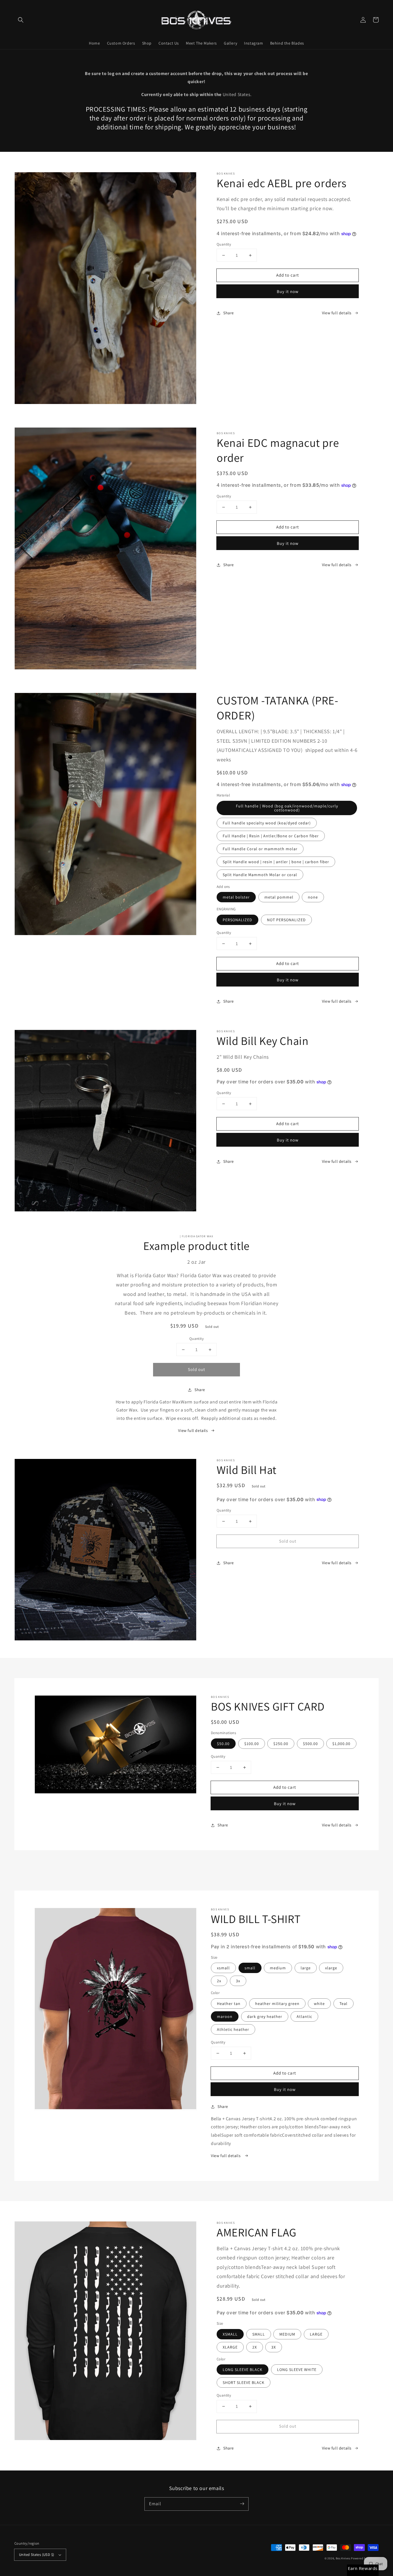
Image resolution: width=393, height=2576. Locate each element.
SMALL (259, 2334)
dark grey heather (265, 2016)
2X (255, 2347)
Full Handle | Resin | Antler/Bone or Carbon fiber (271, 836)
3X (274, 2347)
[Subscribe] (242, 2504)
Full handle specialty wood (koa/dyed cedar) (267, 823)
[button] (21, 20)
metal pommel (279, 897)
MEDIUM (287, 2334)
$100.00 (252, 1744)
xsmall (223, 1968)
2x (219, 1981)
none (313, 897)
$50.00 (223, 1744)
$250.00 (281, 1744)
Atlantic (304, 2016)
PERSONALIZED (237, 920)
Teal (344, 2004)
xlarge (331, 1968)
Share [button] (229, 313)
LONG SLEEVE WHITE (297, 2370)
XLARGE (230, 2347)
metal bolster (236, 897)
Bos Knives (343, 2558)
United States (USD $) (37, 2555)
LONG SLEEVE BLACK (243, 2370)
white (319, 2004)
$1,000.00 (341, 1744)
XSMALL (230, 2334)
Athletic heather (233, 2029)
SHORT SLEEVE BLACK (244, 2382)
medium (278, 1968)
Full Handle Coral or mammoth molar (260, 849)
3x (238, 1981)
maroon (225, 2016)
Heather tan (229, 2004)
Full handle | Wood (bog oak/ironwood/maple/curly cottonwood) (287, 808)
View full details (337, 313)
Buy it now (288, 291)
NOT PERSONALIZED (286, 920)
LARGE (316, 2334)
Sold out (197, 1369)
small (250, 1968)
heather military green (277, 2004)
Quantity (224, 244)
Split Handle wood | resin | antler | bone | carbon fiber (276, 862)
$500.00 (310, 1744)
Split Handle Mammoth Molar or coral (260, 875)
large (306, 1968)
